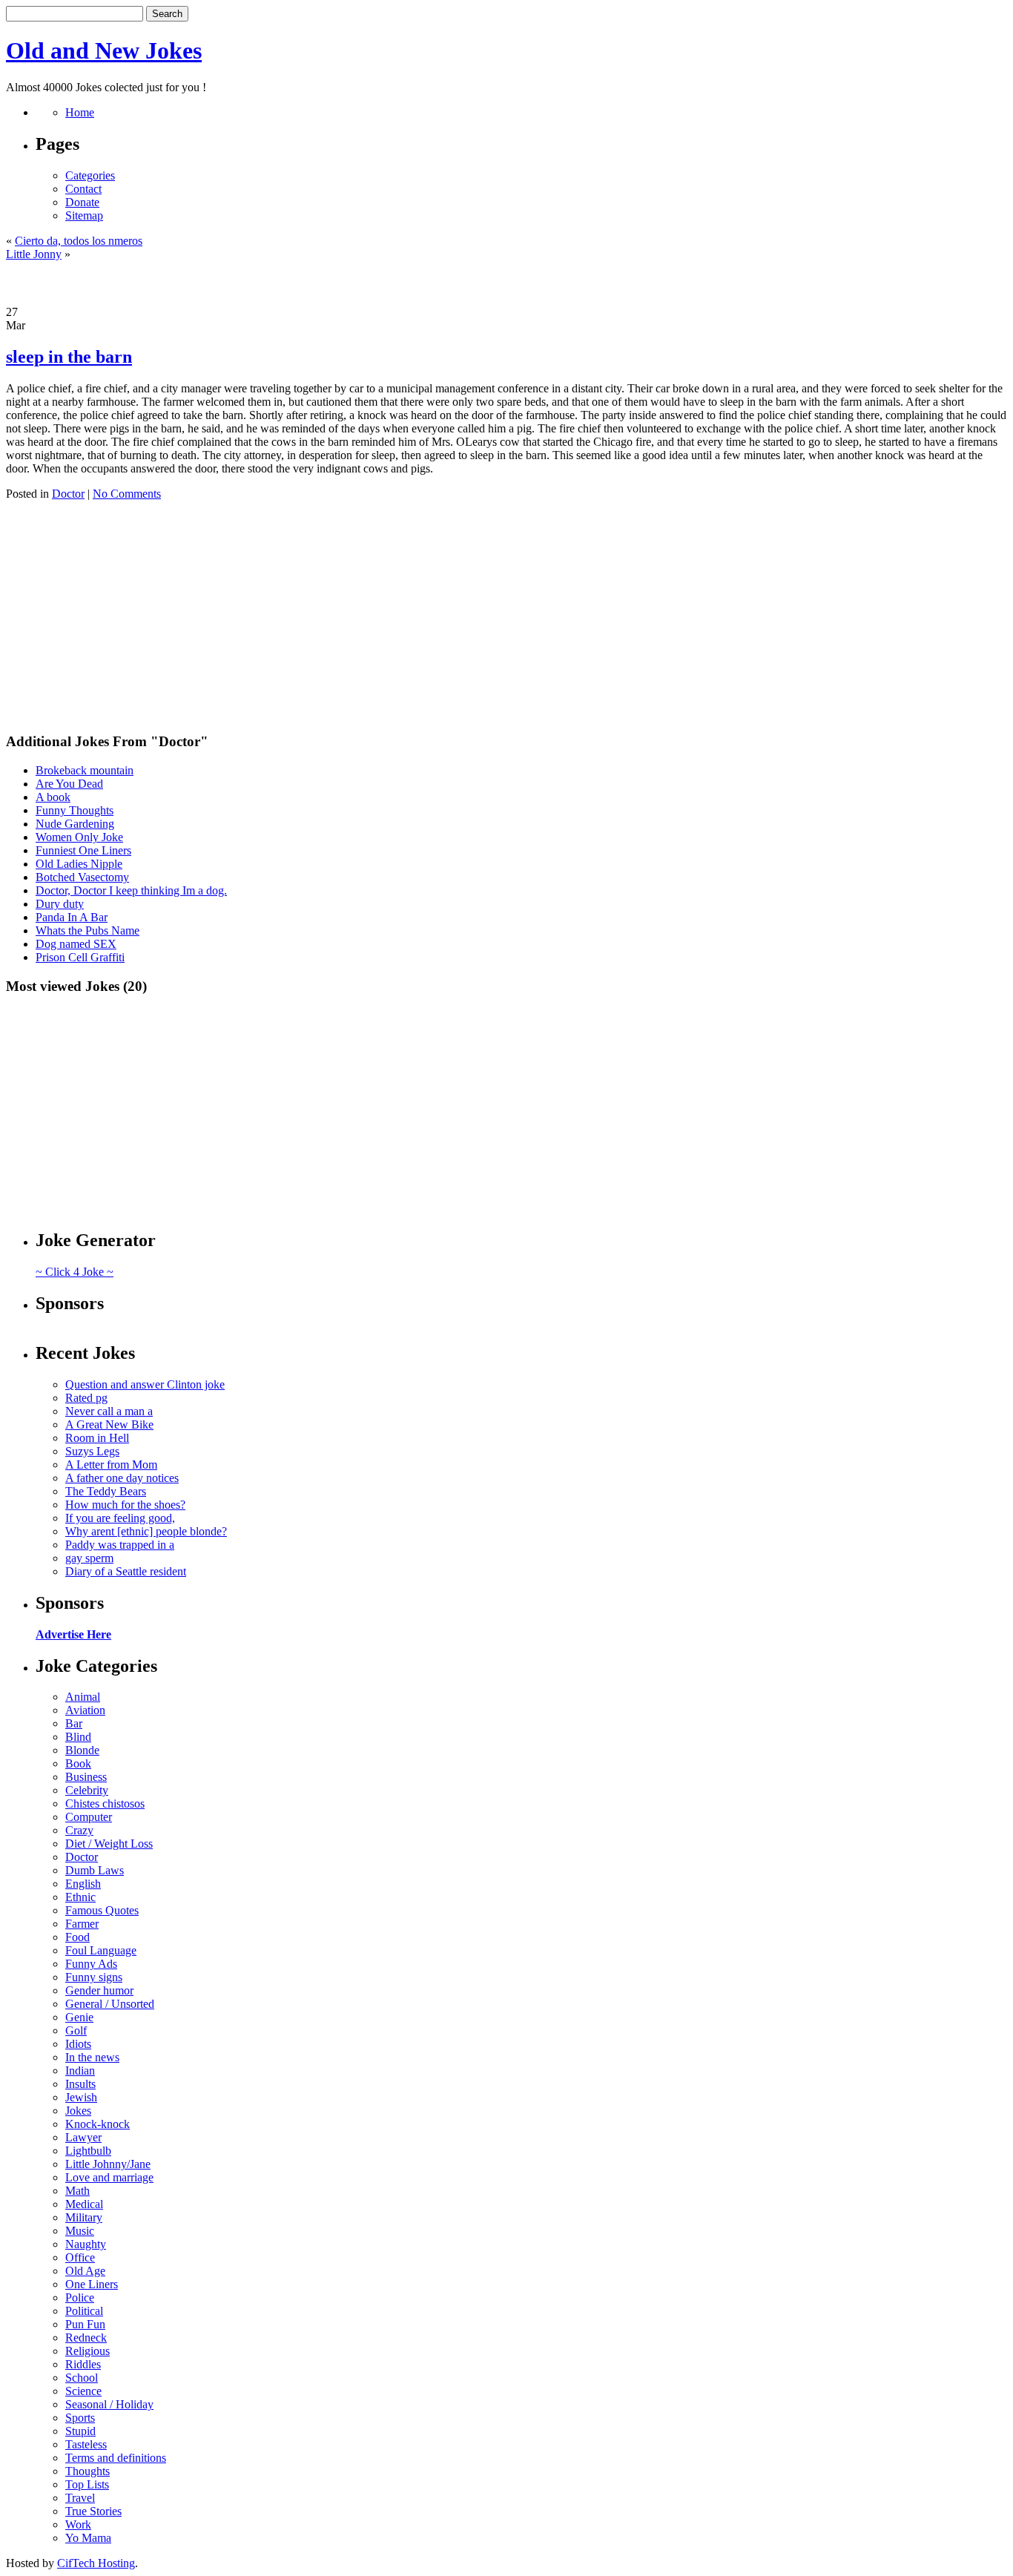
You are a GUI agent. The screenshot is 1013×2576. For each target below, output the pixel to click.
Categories (90, 175)
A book (53, 797)
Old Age (85, 2271)
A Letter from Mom (111, 1465)
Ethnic (80, 1897)
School (82, 2378)
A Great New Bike (109, 1424)
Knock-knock (98, 2124)
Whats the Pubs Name (88, 930)
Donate (82, 202)
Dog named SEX (76, 944)
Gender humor (99, 1990)
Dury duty (60, 904)
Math (77, 2191)
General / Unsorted (110, 2004)
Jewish (81, 2097)
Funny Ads (91, 1964)
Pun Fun (85, 2324)
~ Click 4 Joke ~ (75, 1272)
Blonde (82, 1750)
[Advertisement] (506, 283)
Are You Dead (69, 784)
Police (80, 2297)
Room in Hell (97, 1438)
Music (80, 2231)
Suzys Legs (92, 1451)
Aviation (85, 1710)
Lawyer (83, 2137)
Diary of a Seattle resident (126, 1571)
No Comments (127, 494)
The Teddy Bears (106, 1491)
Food (77, 1937)
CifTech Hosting (96, 2563)
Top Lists (87, 2484)
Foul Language (101, 1950)
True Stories (93, 2511)
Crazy (79, 1830)
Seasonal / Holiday (109, 2404)
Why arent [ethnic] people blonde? (146, 1531)
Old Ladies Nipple (79, 864)
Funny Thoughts (75, 810)
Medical (84, 2204)
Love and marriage (109, 2177)
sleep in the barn (69, 357)
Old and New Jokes (104, 50)
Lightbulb (88, 2151)
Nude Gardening (75, 824)
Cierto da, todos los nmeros (79, 241)
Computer (89, 1817)
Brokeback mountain (85, 770)
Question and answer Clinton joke (145, 1384)
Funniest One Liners (83, 850)
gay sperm (89, 1558)
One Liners (92, 2284)
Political (84, 2311)
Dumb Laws (95, 1870)
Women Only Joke (79, 837)
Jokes (78, 2111)
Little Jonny (34, 254)
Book (78, 1763)
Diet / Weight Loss (109, 1844)
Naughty (86, 2244)
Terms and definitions (116, 2458)
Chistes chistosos (105, 1803)
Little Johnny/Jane (108, 2164)
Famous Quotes (102, 1910)
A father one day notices (122, 1478)
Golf (76, 2030)
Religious (88, 2351)
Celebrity (87, 1790)
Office (80, 2257)
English (83, 1884)
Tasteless (86, 2444)
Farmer (82, 1924)
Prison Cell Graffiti (80, 957)
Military (84, 2217)
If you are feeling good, (120, 1518)
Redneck (86, 2338)
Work (78, 2524)
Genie (79, 2017)
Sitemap (84, 215)
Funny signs (94, 1977)
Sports (80, 2418)
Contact (83, 189)
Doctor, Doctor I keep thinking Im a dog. (131, 890)
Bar (74, 1723)
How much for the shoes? (125, 1505)
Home (80, 112)
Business (86, 1777)
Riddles (83, 2364)
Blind (78, 1737)
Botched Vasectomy (82, 877)
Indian (80, 2071)
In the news (92, 2057)
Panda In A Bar (72, 917)
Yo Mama (88, 2538)
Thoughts (88, 2471)
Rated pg (86, 1398)
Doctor (68, 494)
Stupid (80, 2431)
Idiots (78, 2044)
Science (83, 2391)
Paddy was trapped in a (120, 1545)
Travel (80, 2498)
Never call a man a (109, 1411)
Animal (83, 1697)
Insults (80, 2084)
